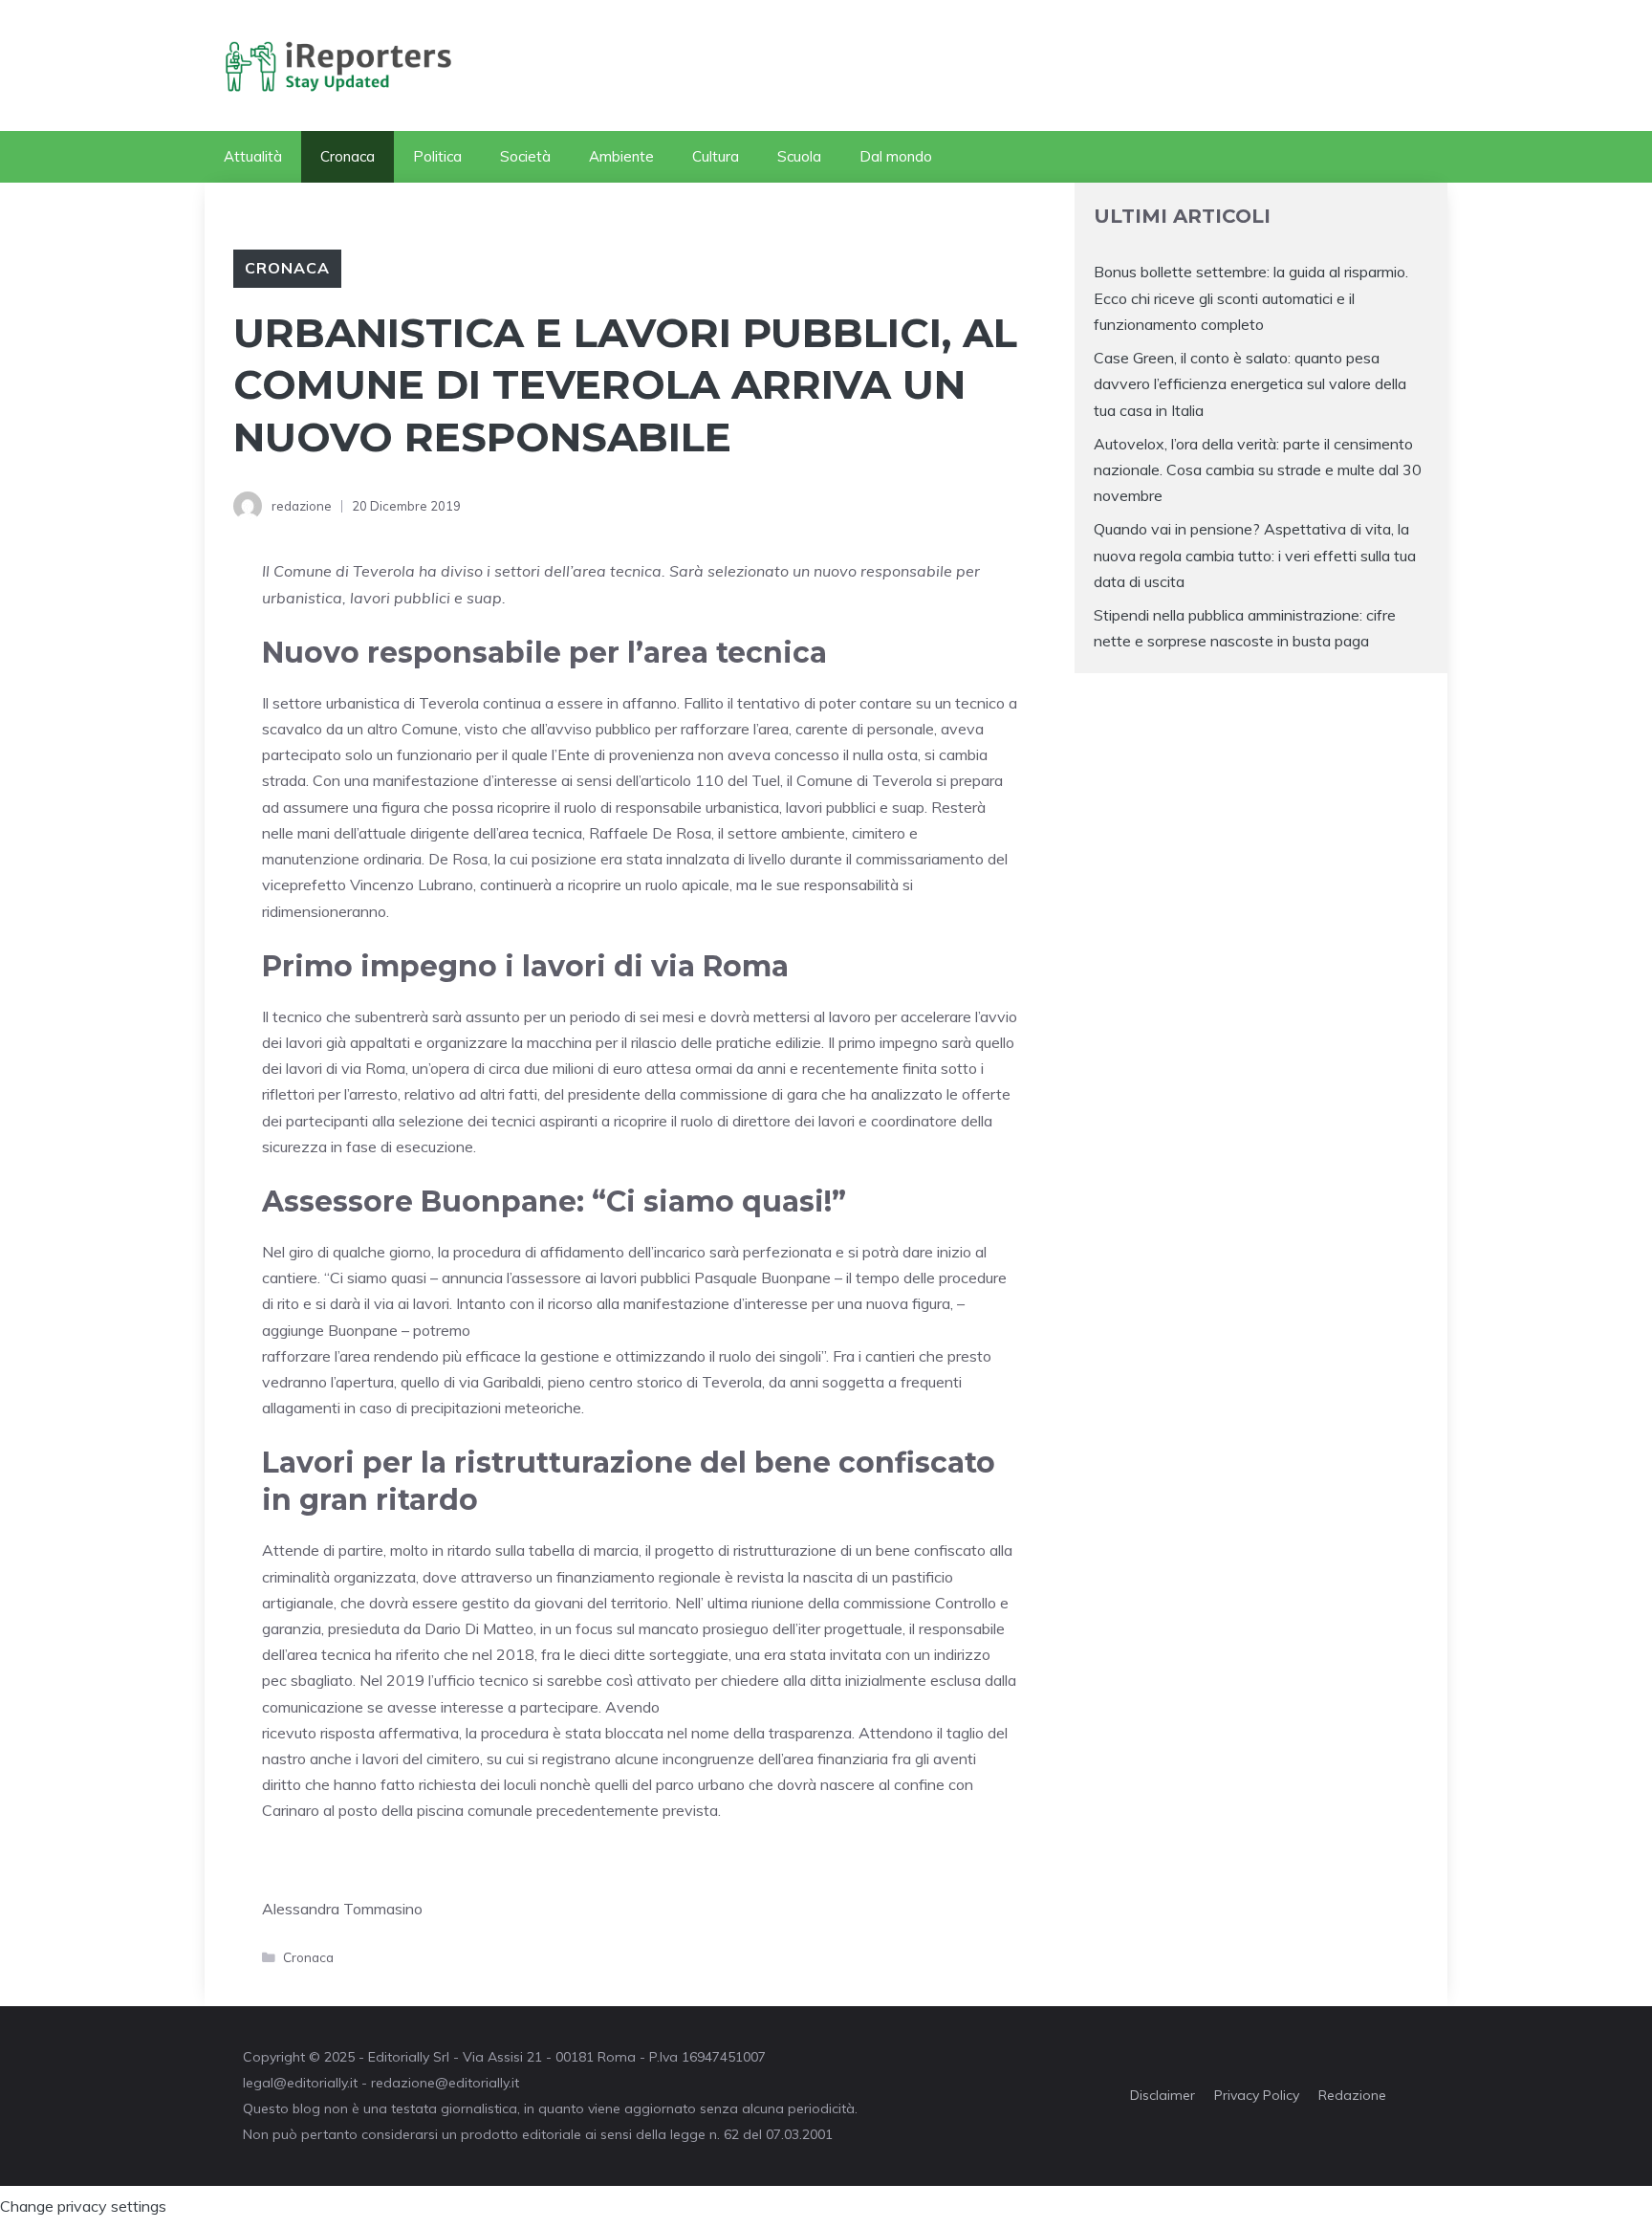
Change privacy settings (83, 2206)
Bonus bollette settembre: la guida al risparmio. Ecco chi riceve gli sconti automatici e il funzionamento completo (1251, 297)
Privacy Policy (1257, 2095)
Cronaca (348, 156)
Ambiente (621, 156)
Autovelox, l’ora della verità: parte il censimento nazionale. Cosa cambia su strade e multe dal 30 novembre (1258, 470)
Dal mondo (896, 156)
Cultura (716, 156)
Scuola (799, 156)
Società (525, 156)
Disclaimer (1163, 2095)
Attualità (253, 156)
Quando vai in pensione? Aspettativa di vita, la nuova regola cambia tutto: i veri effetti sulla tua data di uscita (1255, 555)
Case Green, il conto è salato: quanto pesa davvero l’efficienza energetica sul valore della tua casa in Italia (1250, 383)
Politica (437, 156)
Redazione (1352, 2095)
